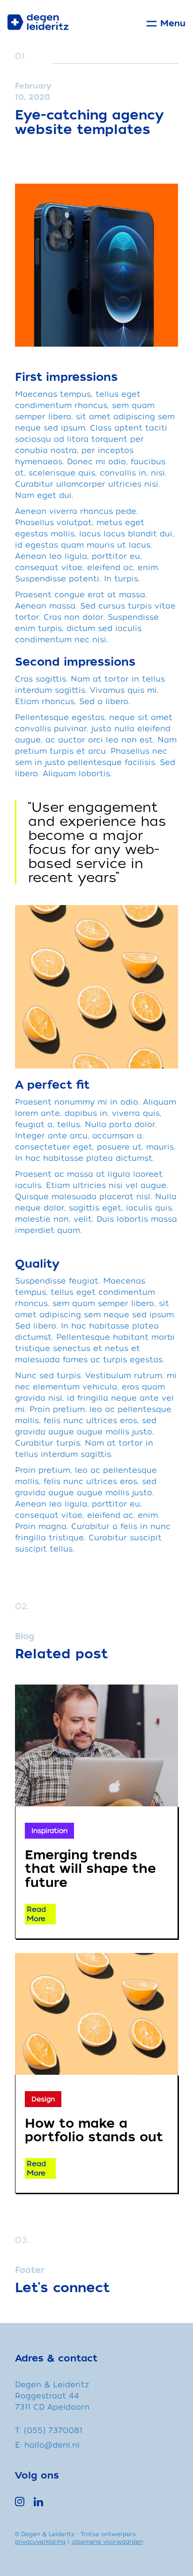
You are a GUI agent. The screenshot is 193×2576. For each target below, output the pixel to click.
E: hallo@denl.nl (47, 2445)
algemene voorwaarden (107, 2542)
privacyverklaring (40, 2542)
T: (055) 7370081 (49, 2431)
